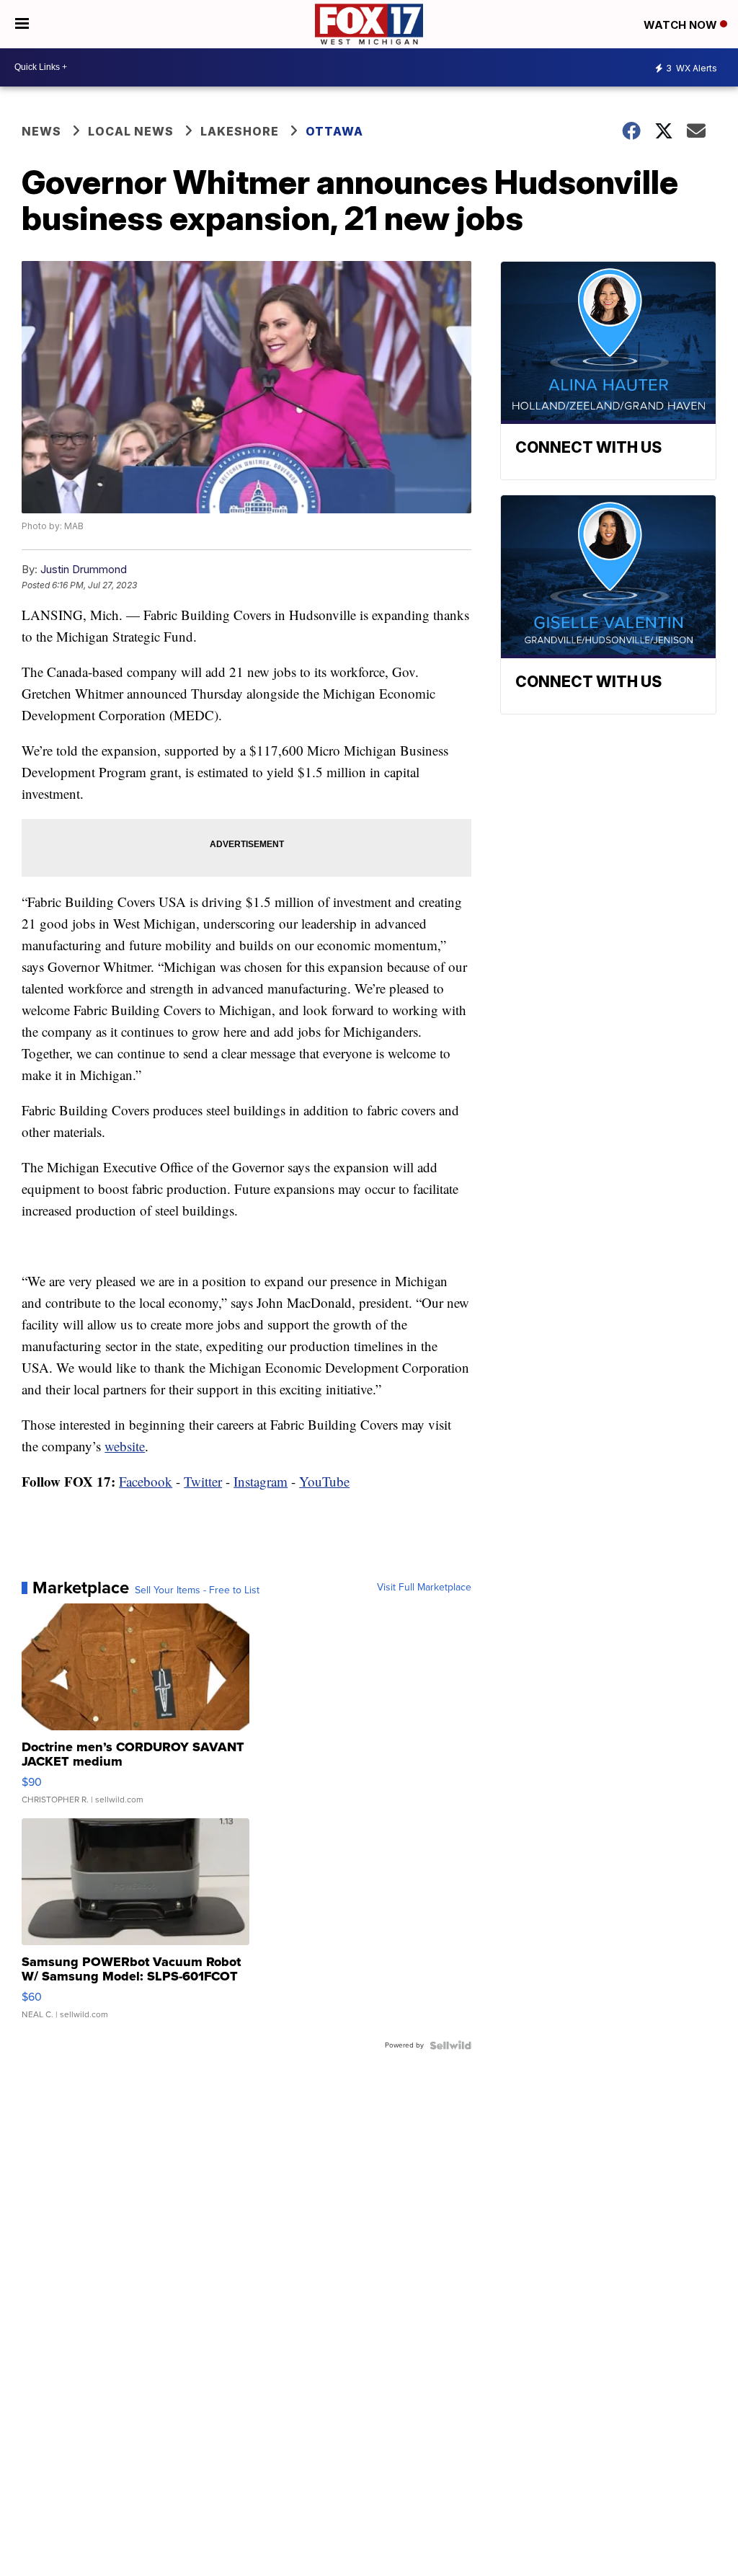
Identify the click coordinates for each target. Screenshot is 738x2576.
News (41, 131)
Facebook (146, 1481)
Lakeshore (240, 131)
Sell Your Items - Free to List (197, 1590)
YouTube (324, 1481)
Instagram (261, 1481)
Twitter (203, 1481)
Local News (131, 131)
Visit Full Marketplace (424, 1588)
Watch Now (682, 25)
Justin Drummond (84, 569)
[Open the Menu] (22, 24)
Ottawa (334, 131)
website (125, 1446)
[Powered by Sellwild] (450, 2045)
